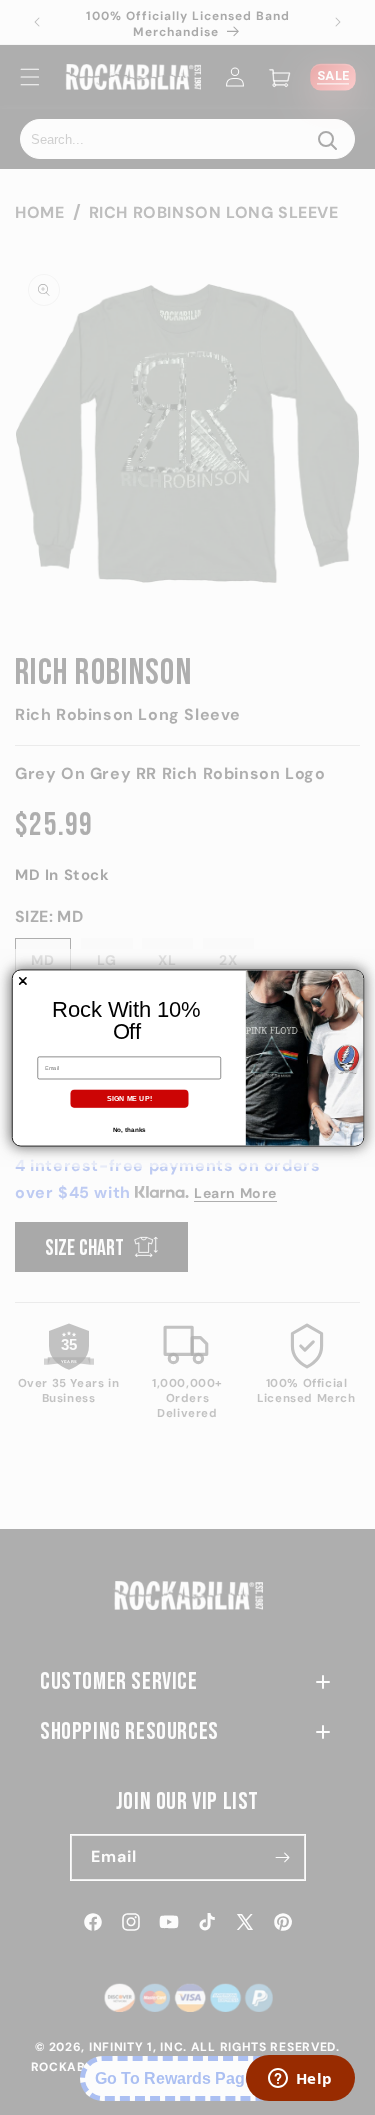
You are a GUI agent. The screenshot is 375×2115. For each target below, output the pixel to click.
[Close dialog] (22, 981)
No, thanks (128, 1129)
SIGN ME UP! (129, 1098)
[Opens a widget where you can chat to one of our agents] (300, 2080)
